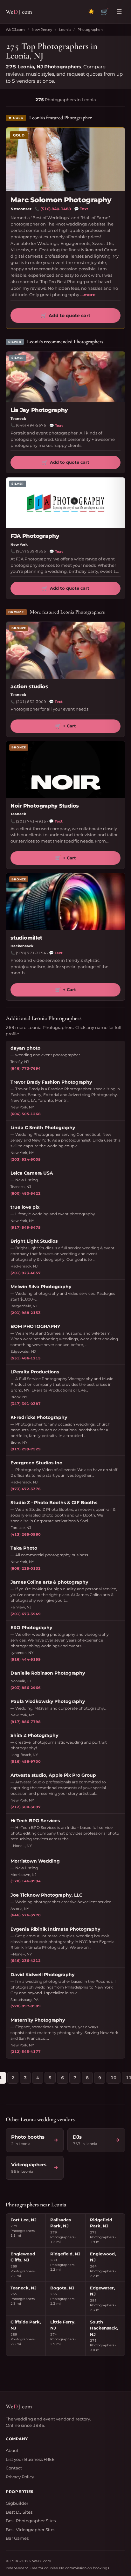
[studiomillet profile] (65, 902)
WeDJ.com (15, 30)
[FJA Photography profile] (65, 503)
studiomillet (26, 938)
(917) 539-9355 (31, 551)
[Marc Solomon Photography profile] (65, 159)
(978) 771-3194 (31, 953)
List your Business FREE (30, 2459)
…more (88, 295)
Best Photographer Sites (31, 2521)
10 (114, 2078)
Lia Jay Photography (39, 410)
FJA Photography (35, 536)
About (12, 2450)
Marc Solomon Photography (61, 200)
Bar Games (17, 2538)
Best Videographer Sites (31, 2530)
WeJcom (19, 12)
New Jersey (42, 30)
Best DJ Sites (19, 2512)
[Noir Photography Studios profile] (65, 770)
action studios (29, 687)
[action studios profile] (65, 650)
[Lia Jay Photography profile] (65, 377)
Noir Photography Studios (45, 806)
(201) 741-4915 (31, 821)
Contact (14, 2468)
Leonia (65, 30)
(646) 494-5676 (31, 425)
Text (81, 209)
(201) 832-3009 (31, 702)
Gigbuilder (17, 2503)
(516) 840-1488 (56, 209)
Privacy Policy (20, 2477)
